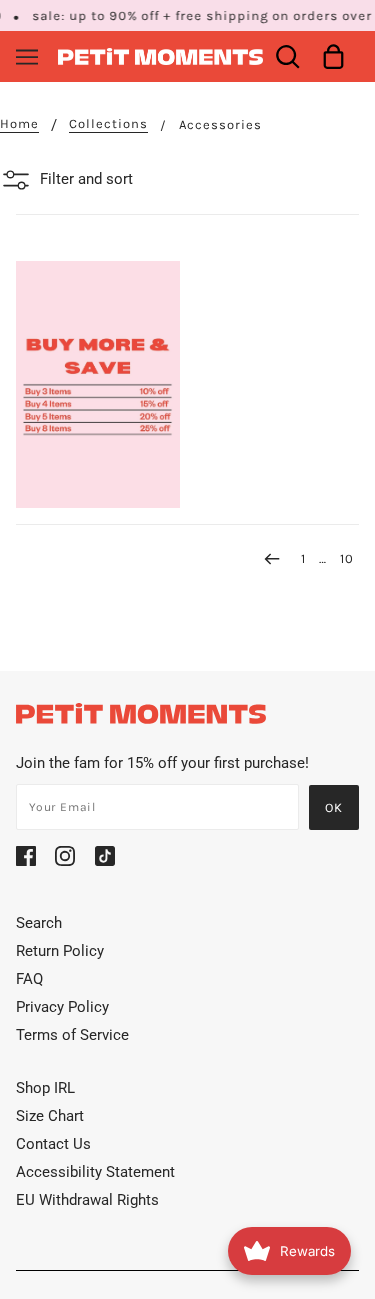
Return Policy (60, 951)
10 (347, 558)
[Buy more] (98, 384)
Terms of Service (72, 1035)
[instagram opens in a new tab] (65, 856)
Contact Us (53, 1144)
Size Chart (50, 1116)
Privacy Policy (62, 1007)
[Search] (287, 56)
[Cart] (333, 56)
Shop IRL (45, 1088)
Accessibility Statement (95, 1172)
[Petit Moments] (160, 55)
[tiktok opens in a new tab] (105, 856)
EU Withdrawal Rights (87, 1200)
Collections (108, 124)
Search (39, 923)
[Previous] (272, 559)
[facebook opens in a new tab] (26, 856)
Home (19, 124)
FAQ (29, 979)
